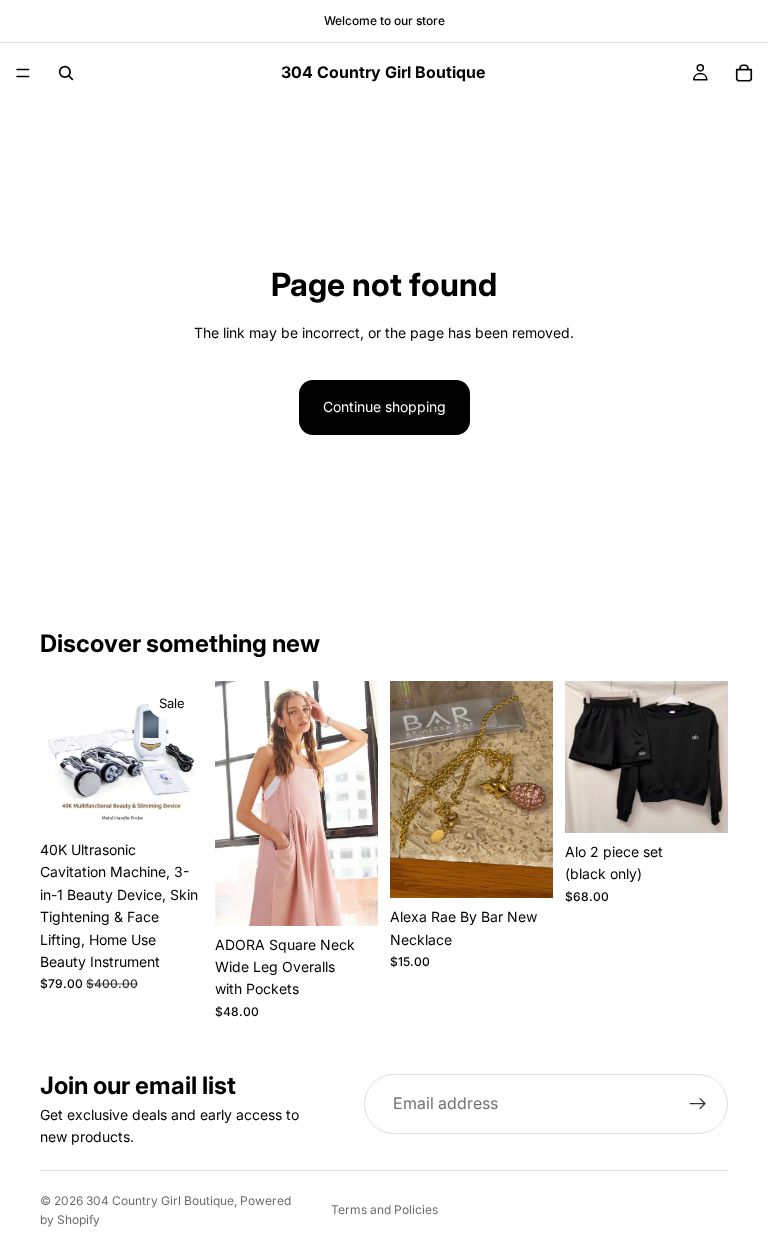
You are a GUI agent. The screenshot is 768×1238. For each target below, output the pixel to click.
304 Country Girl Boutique (160, 1200)
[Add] (172, 800)
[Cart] (744, 73)
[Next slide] (181, 756)
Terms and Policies (384, 1209)
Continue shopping (384, 406)
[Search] (66, 73)
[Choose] (347, 895)
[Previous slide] (62, 756)
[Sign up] (698, 1104)
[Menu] (23, 73)
